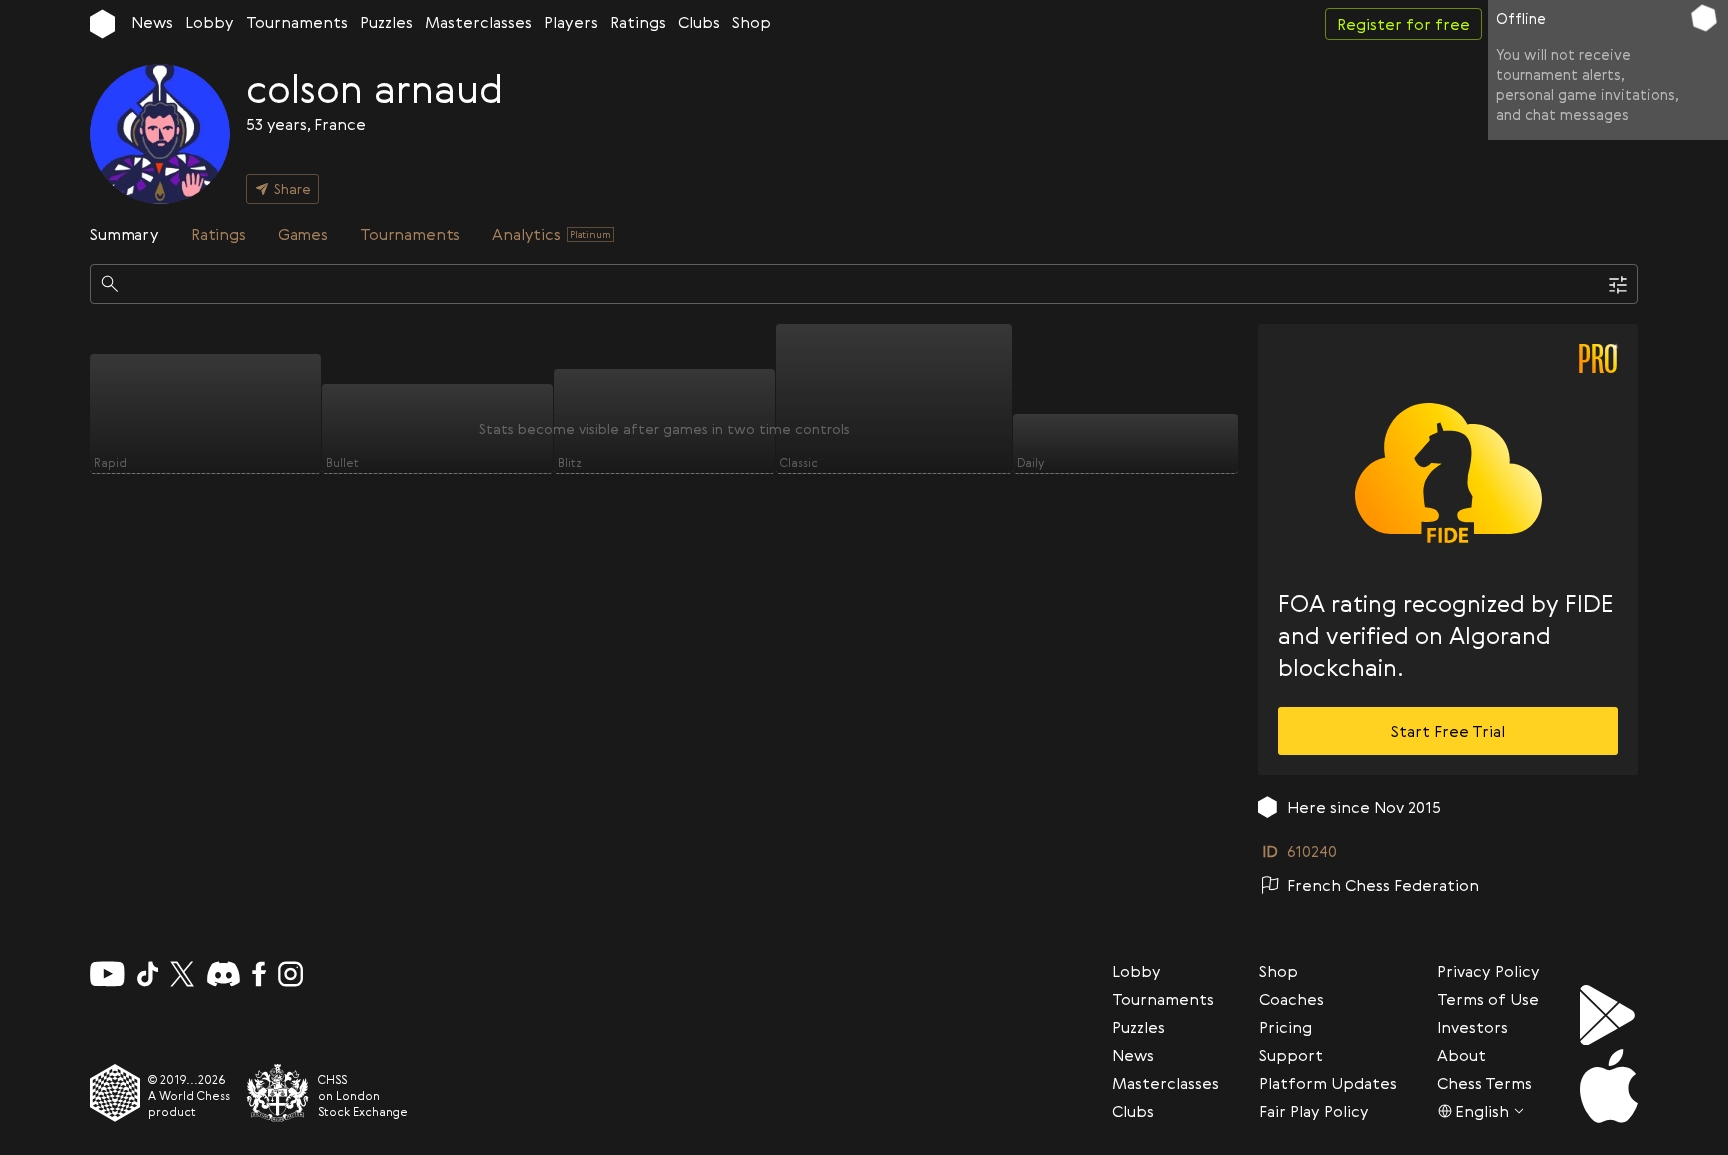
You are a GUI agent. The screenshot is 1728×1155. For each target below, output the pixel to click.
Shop (751, 22)
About (1461, 1055)
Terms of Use (1488, 999)
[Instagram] (290, 974)
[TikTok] (148, 974)
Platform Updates (1328, 1083)
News (152, 22)
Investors (1472, 1027)
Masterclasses (478, 22)
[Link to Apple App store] (1609, 1086)
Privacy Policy (1488, 971)
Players (571, 22)
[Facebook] (259, 974)
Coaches (1291, 999)
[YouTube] (107, 974)
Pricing (1285, 1027)
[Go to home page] (102, 24)
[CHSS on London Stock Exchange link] (278, 1093)
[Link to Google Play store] (1609, 1015)
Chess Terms (1484, 1083)
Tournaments (297, 22)
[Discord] (223, 974)
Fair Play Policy (1314, 1111)
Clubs (699, 22)
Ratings (638, 22)
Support (1291, 1055)
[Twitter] (182, 974)
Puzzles (386, 22)
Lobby (209, 22)
